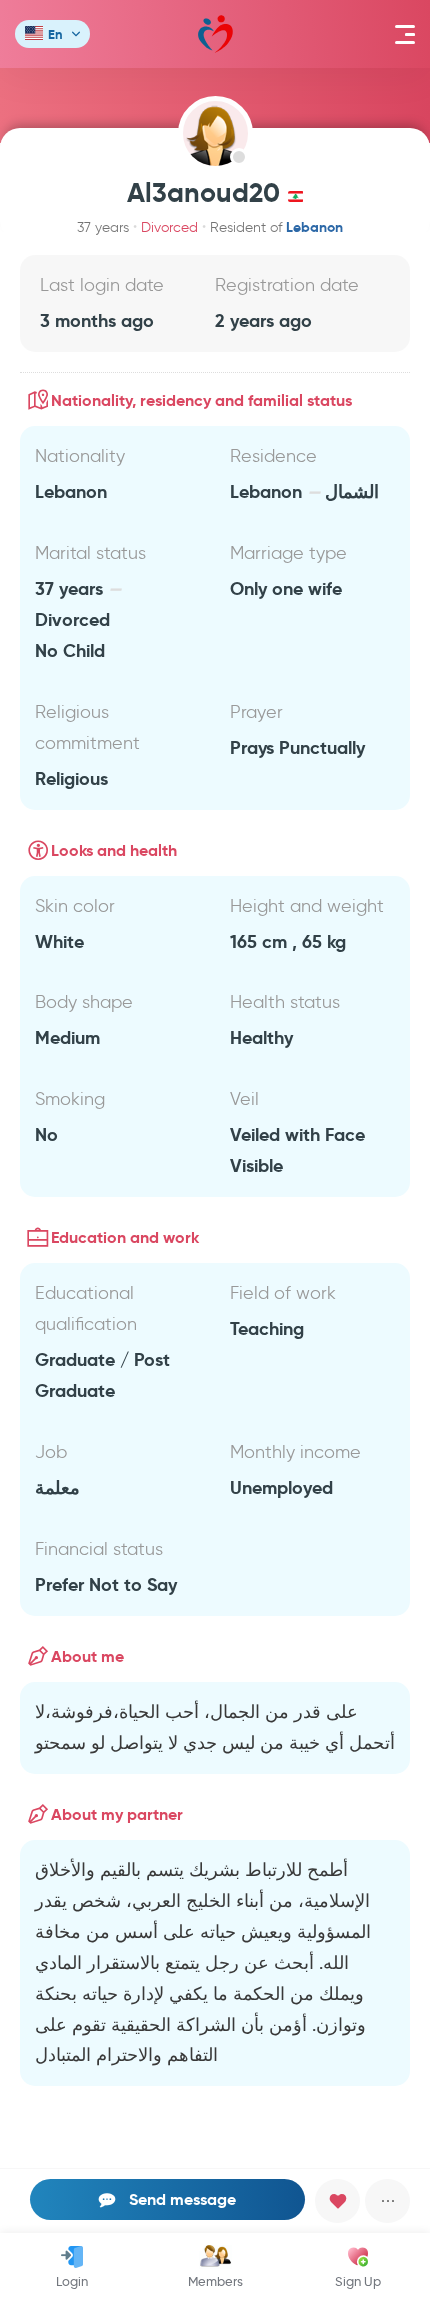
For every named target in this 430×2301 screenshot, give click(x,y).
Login (72, 2281)
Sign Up (358, 2281)
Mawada (215, 34)
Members (215, 2281)
